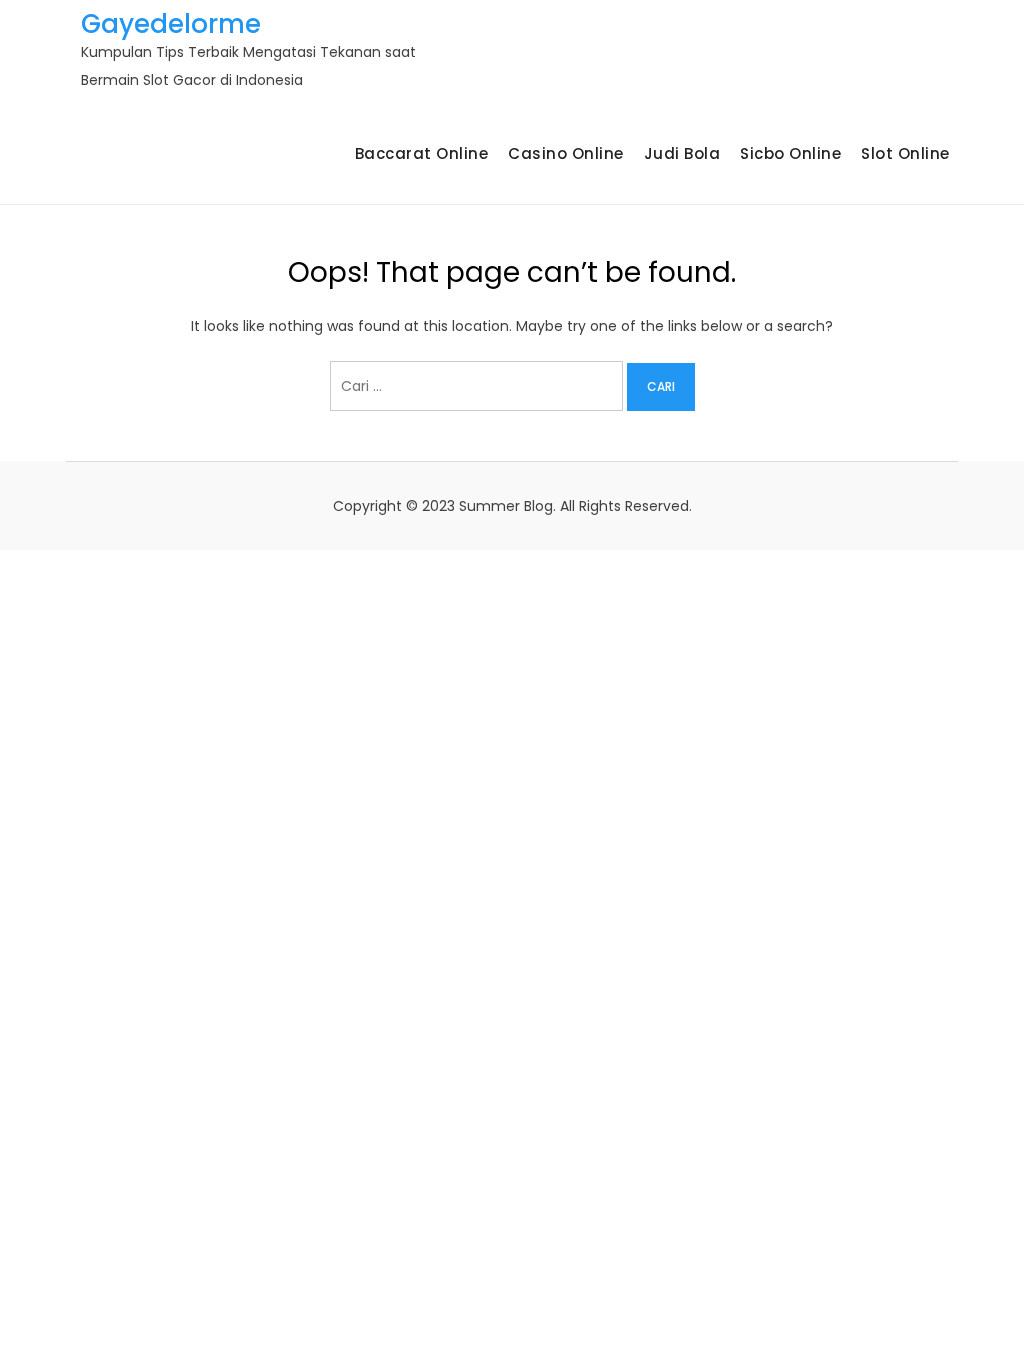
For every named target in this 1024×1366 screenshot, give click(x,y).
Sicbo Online (790, 153)
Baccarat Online (422, 153)
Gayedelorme (171, 24)
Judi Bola (682, 153)
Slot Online (905, 153)
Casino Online (566, 153)
